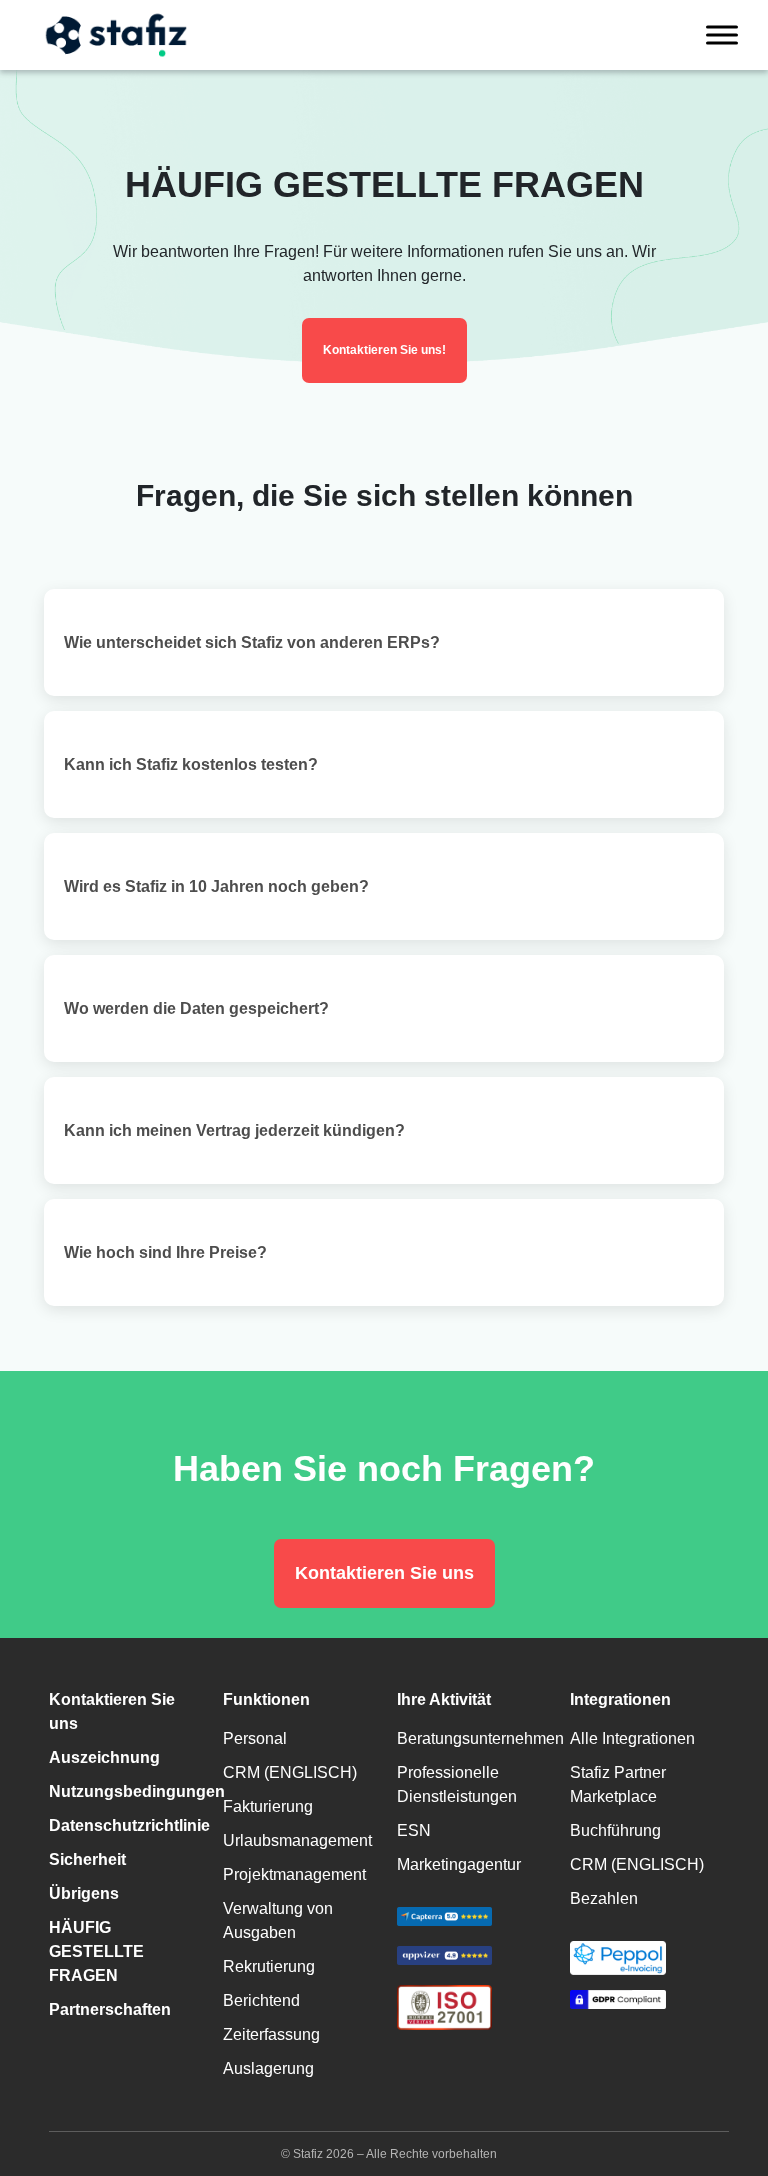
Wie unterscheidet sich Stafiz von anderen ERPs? (252, 642)
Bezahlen (604, 1898)
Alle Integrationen (632, 1738)
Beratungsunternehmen (480, 1738)
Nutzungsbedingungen (137, 1791)
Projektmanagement (294, 1874)
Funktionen (266, 1699)
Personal (255, 1738)
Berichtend (261, 2000)
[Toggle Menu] (722, 34)
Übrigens (84, 1893)
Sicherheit (87, 1859)
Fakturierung (268, 1806)
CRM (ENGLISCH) (290, 1772)
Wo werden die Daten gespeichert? (196, 1008)
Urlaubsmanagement (297, 1840)
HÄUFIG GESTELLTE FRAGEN (96, 1951)
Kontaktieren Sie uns (384, 1573)
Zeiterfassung (271, 2034)
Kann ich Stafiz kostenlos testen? (191, 764)
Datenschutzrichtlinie (129, 1825)
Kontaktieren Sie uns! (384, 350)
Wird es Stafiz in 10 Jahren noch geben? (216, 886)
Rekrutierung (269, 1966)
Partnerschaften (110, 2009)
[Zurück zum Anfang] (723, 2076)
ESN (414, 1830)
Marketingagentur (459, 1864)
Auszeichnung (104, 1757)
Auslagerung (268, 2068)
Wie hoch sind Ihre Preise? (165, 1252)
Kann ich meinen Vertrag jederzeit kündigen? (234, 1130)
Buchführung (615, 1830)
